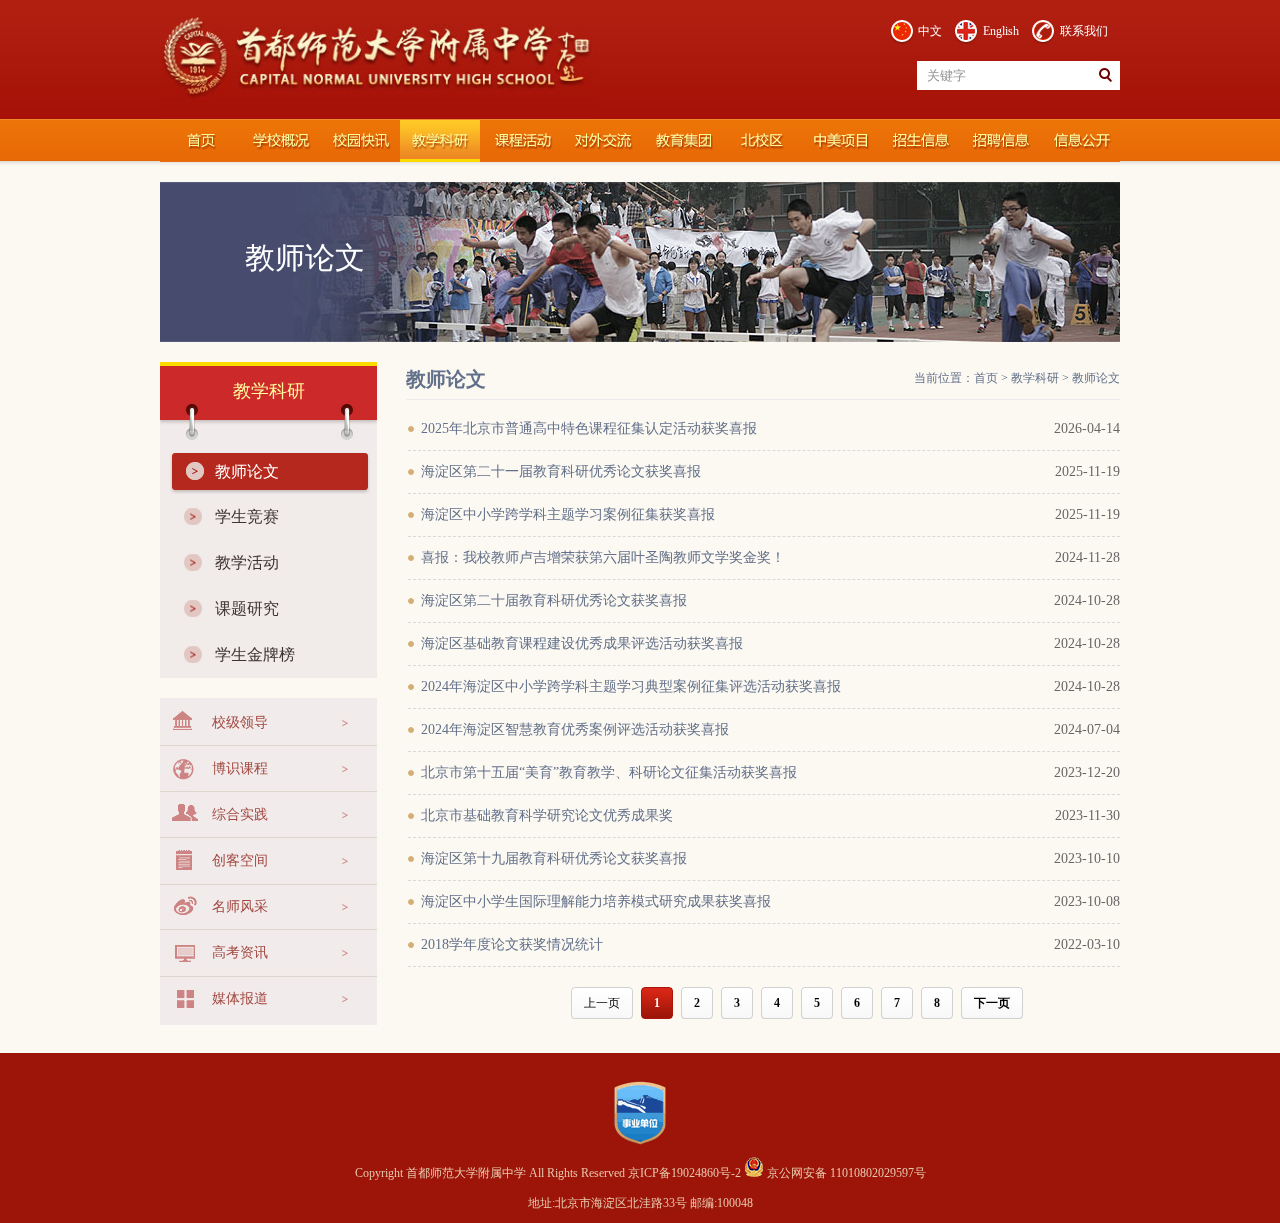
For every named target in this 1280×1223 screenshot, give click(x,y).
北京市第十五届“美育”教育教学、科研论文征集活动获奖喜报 (609, 772)
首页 (986, 378)
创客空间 (240, 860)
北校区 (760, 141)
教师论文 (247, 471)
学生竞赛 (247, 516)
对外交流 (600, 141)
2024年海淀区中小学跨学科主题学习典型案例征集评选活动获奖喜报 (631, 686)
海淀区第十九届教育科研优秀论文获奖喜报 (554, 858)
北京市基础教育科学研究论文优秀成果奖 (547, 815)
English (1001, 31)
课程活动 (520, 141)
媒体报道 (240, 998)
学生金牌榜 (255, 654)
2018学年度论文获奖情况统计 (512, 944)
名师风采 (240, 906)
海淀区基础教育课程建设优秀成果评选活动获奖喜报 (582, 643)
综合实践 (240, 814)
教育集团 (680, 141)
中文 (930, 31)
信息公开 (1080, 141)
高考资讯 (240, 952)
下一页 (992, 1003)
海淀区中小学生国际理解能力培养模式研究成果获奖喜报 (596, 901)
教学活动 (247, 562)
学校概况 (280, 141)
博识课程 (240, 768)
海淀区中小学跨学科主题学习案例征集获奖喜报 (568, 514)
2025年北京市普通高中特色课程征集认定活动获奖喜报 (589, 428)
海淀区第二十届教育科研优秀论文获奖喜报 (554, 600)
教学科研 (440, 141)
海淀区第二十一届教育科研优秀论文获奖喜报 (561, 471)
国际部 (840, 141)
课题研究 (247, 608)
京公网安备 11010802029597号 (845, 1173)
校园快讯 (360, 141)
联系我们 (1084, 31)
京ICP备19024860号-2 (686, 1173)
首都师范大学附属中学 (200, 141)
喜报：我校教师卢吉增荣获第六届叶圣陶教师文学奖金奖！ (603, 557)
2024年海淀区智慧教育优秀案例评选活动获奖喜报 (575, 729)
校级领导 (240, 722)
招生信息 (920, 141)
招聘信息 (1000, 141)
